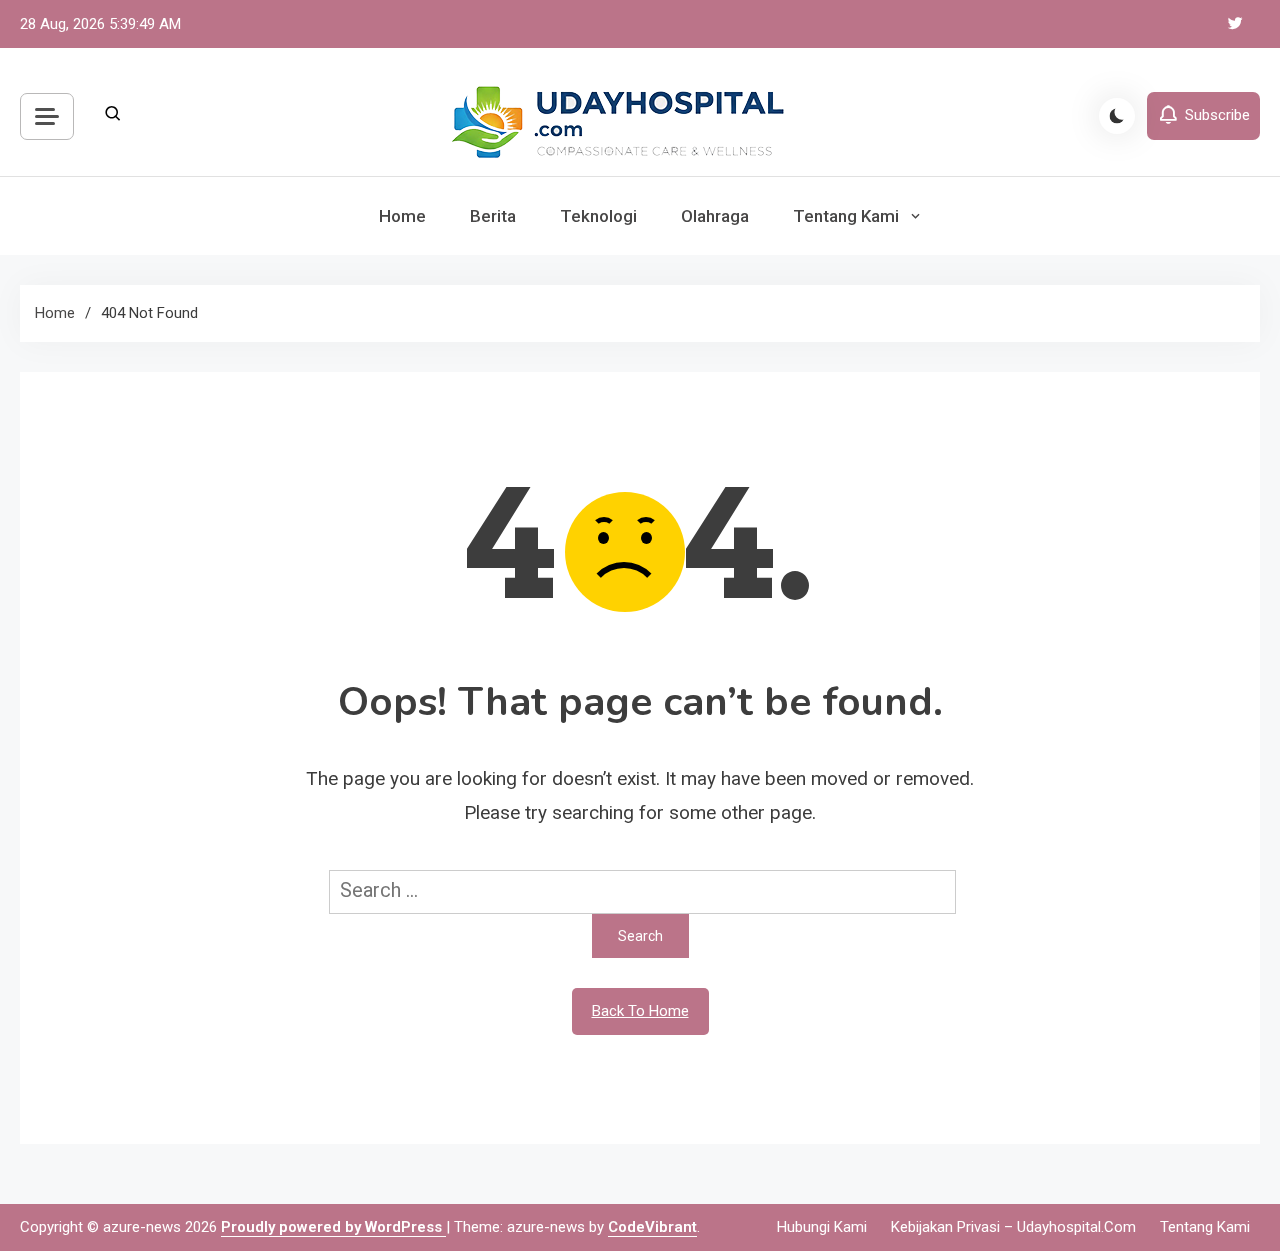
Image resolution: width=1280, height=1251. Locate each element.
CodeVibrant (652, 1227)
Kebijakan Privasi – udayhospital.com (1013, 1227)
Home (402, 216)
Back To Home (640, 1011)
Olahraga (715, 216)
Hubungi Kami (822, 1227)
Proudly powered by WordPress (333, 1227)
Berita (493, 216)
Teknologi (598, 216)
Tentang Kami (846, 216)
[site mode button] (1117, 116)
